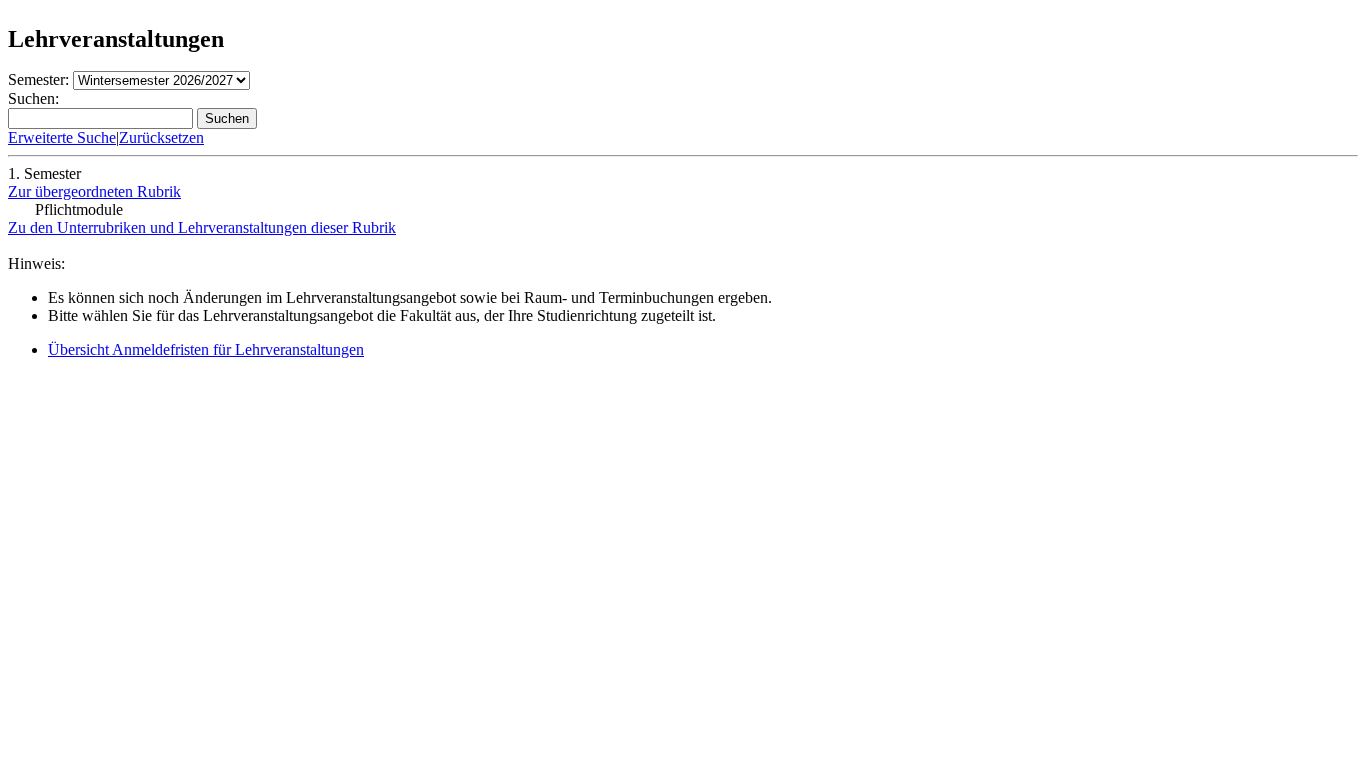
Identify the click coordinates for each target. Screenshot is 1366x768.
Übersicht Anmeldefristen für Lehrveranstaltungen (206, 349)
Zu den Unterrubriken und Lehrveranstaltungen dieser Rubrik (202, 227)
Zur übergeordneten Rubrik (94, 191)
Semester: (38, 79)
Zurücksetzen (161, 137)
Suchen (227, 118)
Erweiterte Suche (62, 137)
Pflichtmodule (79, 209)
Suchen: (33, 98)
